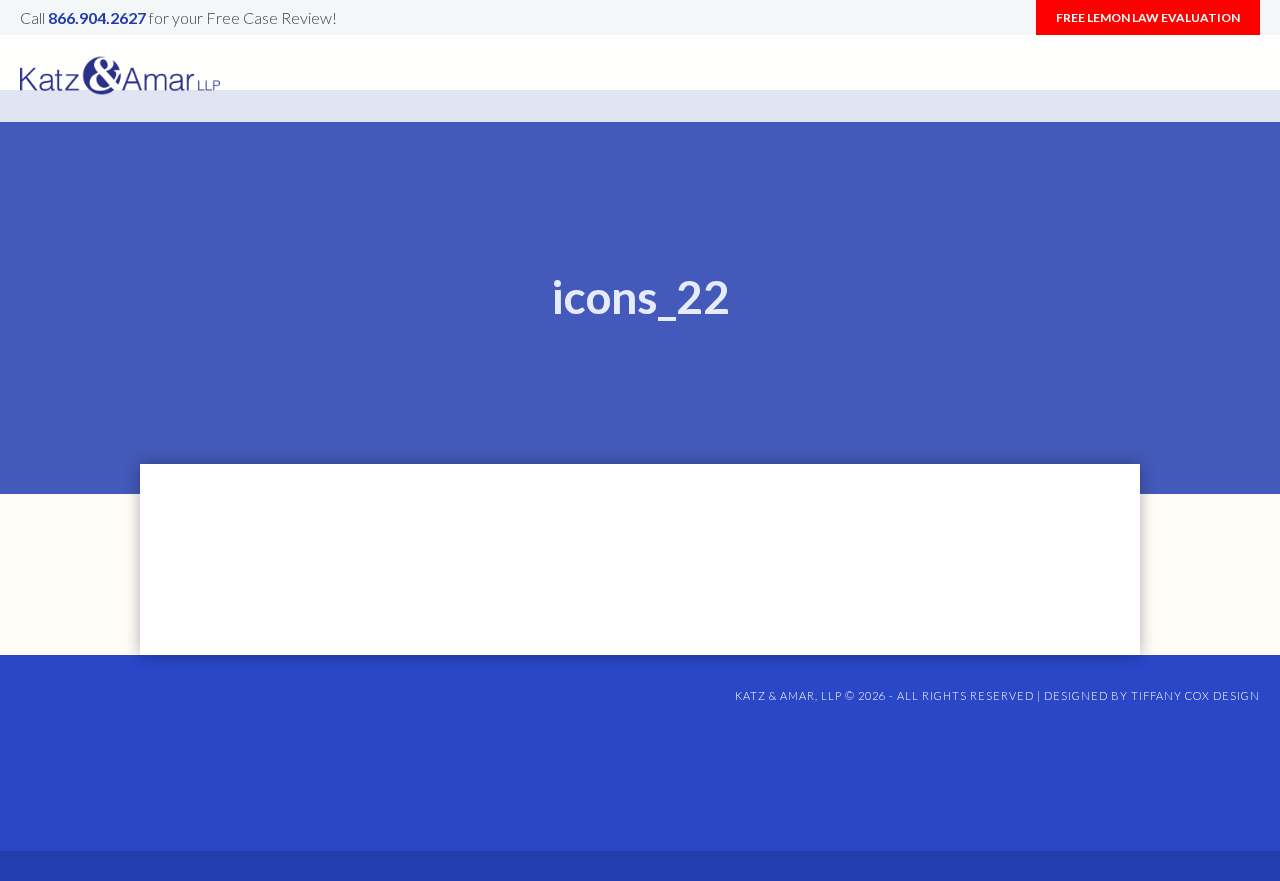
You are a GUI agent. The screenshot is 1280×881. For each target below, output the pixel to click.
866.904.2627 (97, 17)
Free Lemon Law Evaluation (1148, 17)
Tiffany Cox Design (1195, 695)
